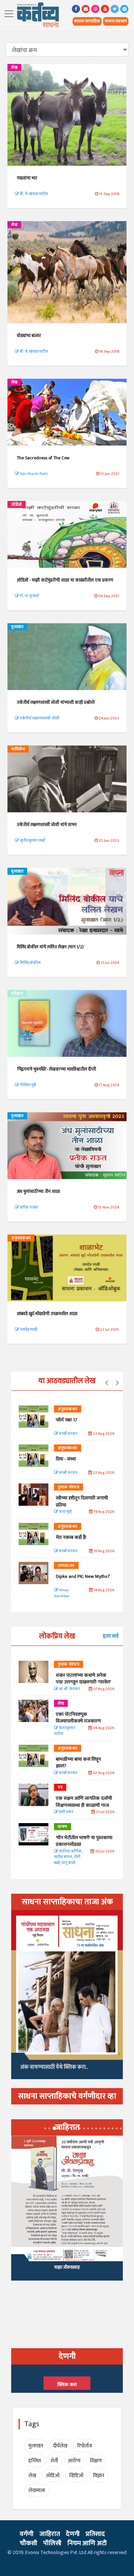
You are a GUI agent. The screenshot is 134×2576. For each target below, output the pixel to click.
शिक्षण (96, 2461)
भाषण (63, 1827)
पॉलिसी (52, 2543)
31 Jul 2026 (105, 1812)
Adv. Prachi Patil (33, 474)
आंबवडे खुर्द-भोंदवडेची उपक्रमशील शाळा (47, 1314)
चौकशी (28, 2543)
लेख (14, 68)
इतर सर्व (111, 1636)
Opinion (66, 1566)
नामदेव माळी (28, 1330)
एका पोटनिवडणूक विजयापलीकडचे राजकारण (78, 1718)
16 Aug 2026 (103, 1551)
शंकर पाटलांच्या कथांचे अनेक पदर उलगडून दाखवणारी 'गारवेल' (83, 1679)
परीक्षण (17, 994)
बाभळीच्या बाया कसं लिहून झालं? (79, 1763)
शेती (54, 2461)
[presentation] (107, 1383)
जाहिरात (50, 2534)
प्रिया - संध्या (66, 1459)
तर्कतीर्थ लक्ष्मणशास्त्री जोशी (39, 718)
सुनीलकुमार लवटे (32, 841)
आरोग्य (74, 2461)
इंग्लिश (35, 2461)
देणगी (73, 2534)
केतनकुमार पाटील (65, 1731)
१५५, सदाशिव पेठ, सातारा (67, 2271)
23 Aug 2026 (103, 1434)
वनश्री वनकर (68, 1434)
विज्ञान (99, 2475)
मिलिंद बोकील (30, 963)
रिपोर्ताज (84, 2446)
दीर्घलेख (60, 2446)
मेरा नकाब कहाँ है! (71, 1537)
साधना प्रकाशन (116, 21)
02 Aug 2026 (103, 1773)
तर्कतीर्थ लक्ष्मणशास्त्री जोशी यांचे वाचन (47, 825)
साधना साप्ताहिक (87, 21)
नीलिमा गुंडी (28, 1085)
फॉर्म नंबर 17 (67, 1420)
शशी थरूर (66, 1812)
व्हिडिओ (76, 2475)
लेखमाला (37, 2490)
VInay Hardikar (62, 1593)
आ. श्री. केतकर (69, 1689)
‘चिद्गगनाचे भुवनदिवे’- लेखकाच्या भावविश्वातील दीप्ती (56, 1069)
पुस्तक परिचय (68, 1487)
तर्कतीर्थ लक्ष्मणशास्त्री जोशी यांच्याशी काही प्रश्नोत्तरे (56, 702)
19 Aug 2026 (103, 1512)
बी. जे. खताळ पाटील (33, 194)
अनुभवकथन (21, 1238)
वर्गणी (27, 2534)
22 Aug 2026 (103, 1473)
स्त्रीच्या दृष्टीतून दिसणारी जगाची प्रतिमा (82, 1501)
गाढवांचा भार (27, 178)
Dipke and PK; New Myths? (83, 1576)
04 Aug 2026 (103, 1728)
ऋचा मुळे (65, 1512)
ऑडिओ (17, 505)
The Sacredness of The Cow (43, 458)
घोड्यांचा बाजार (29, 336)
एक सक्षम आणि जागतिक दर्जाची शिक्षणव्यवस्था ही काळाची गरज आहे (84, 1805)
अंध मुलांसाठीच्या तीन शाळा (38, 1191)
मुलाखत (17, 627)
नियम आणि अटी (87, 2543)
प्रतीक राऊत (28, 1207)
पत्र (60, 1787)
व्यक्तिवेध (18, 749)
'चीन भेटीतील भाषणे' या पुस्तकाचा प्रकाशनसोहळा (84, 1841)
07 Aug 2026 (103, 1689)
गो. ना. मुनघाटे (29, 596)
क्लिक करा (67, 2385)
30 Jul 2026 (104, 1852)
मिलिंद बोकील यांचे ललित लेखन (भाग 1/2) (50, 947)
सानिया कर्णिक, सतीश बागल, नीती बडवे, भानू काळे (68, 1857)
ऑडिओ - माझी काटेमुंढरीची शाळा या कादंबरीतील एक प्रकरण (65, 580)
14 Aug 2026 (103, 1590)
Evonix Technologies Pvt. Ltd (56, 2552)
